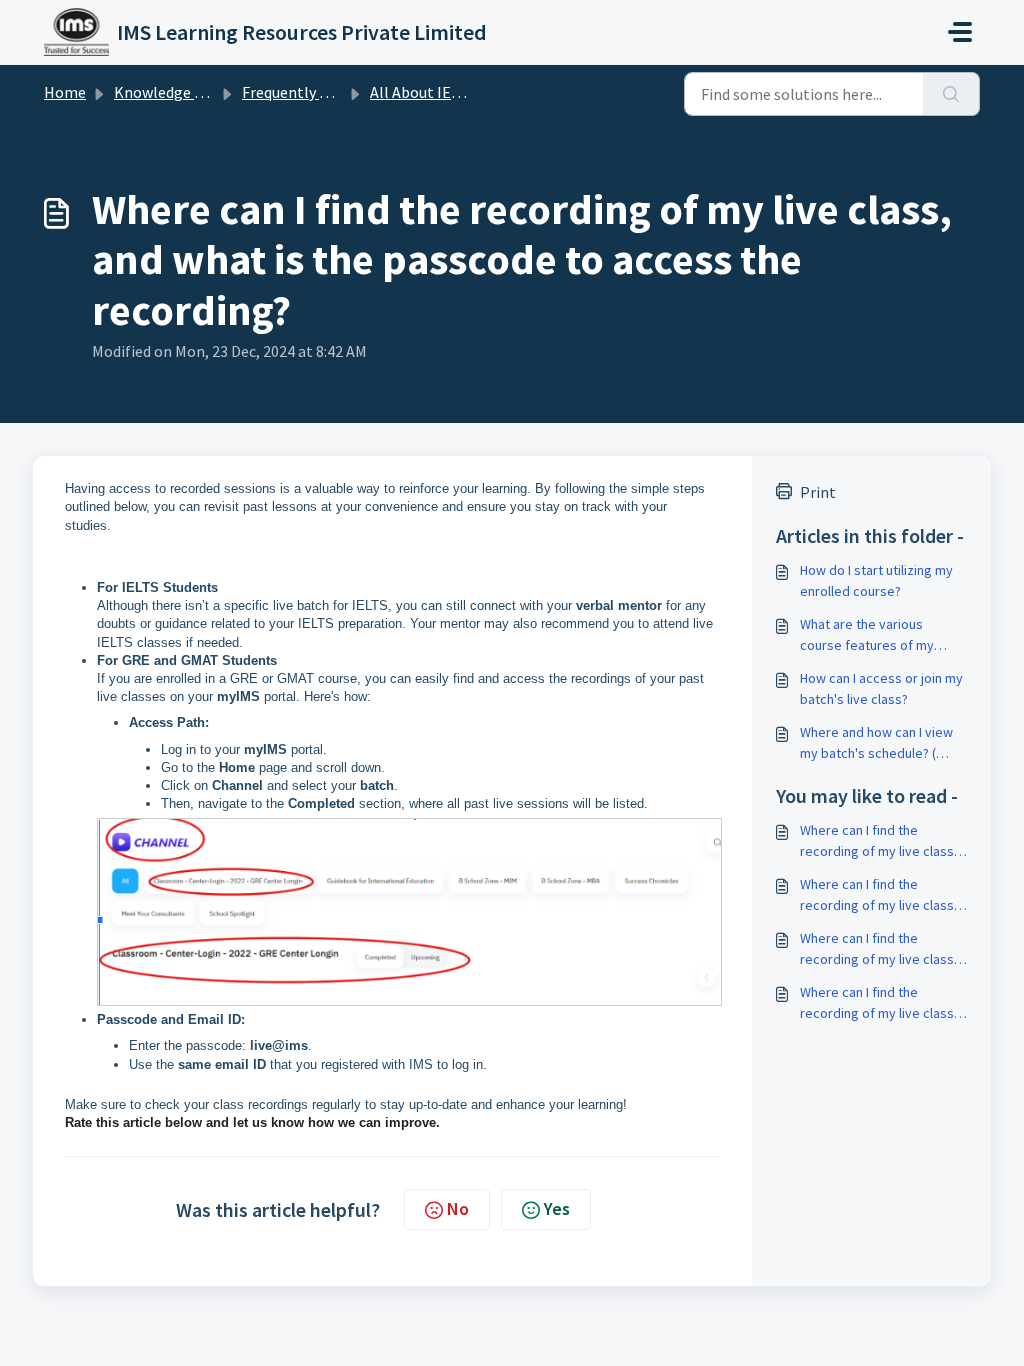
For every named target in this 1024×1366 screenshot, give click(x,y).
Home (65, 92)
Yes (557, 1208)
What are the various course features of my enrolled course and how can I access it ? (874, 635)
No (458, 1208)
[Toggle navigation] (960, 32)
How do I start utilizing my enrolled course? (876, 580)
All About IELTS (422, 92)
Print (818, 492)
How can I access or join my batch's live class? (881, 688)
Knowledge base (170, 92)
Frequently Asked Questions (337, 92)
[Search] (951, 94)
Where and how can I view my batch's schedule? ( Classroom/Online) (876, 743)
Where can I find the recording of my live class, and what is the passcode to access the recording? (879, 841)
